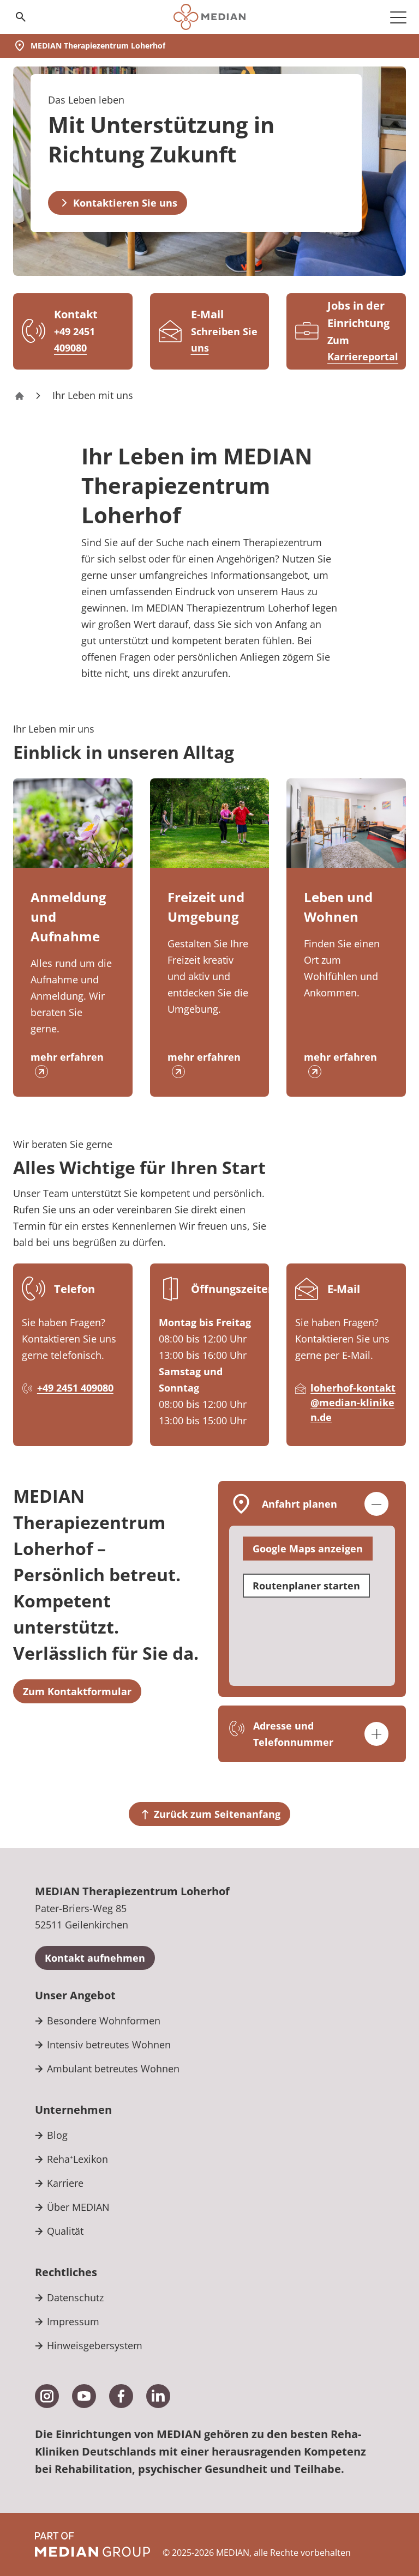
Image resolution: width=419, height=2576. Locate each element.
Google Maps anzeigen (308, 1549)
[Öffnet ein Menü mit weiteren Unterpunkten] (398, 17)
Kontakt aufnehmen (95, 1958)
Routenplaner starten (306, 1586)
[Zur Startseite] (209, 17)
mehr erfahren (67, 1057)
